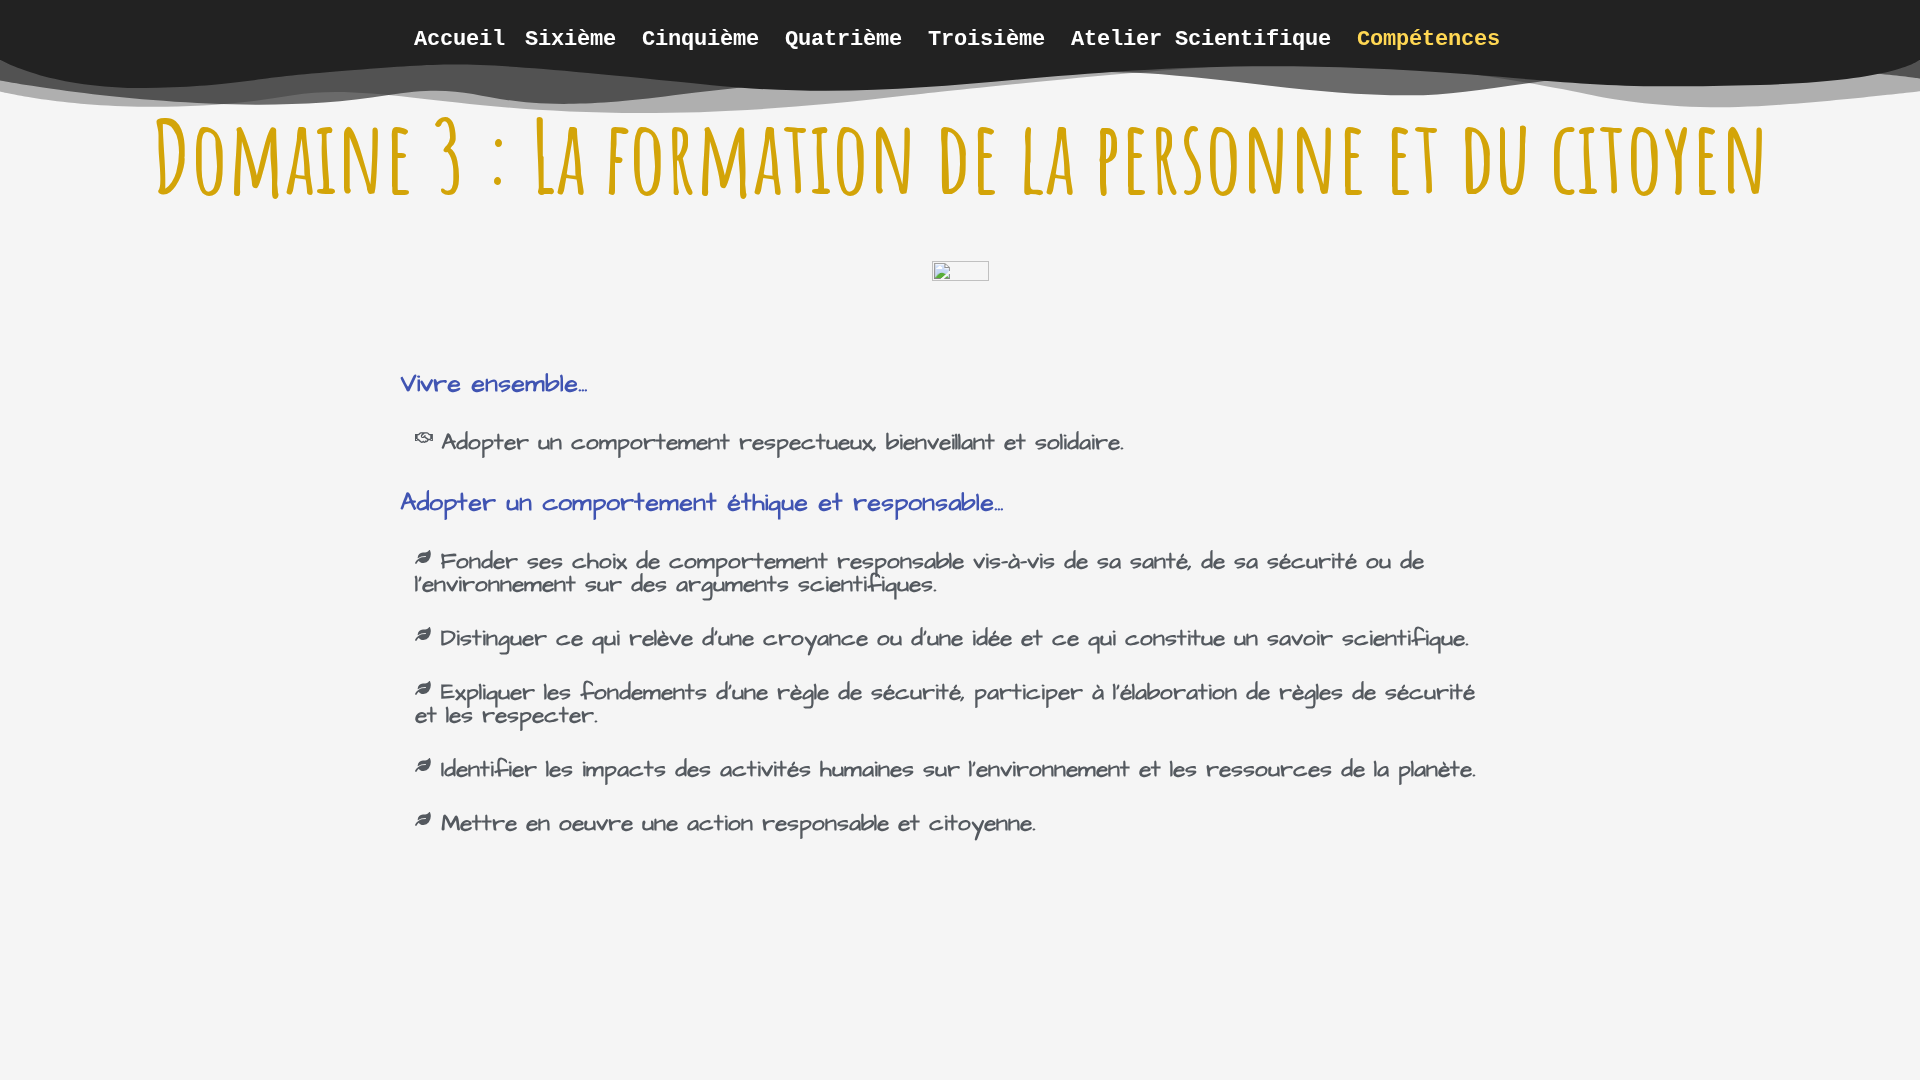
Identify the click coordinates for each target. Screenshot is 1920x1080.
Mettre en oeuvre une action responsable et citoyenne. (738, 823)
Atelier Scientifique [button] (1201, 38)
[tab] (960, 443)
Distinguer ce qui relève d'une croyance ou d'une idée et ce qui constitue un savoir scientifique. (954, 638)
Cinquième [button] (700, 38)
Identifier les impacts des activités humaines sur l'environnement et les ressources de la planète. (958, 769)
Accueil (459, 38)
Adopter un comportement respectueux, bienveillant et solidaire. (782, 442)
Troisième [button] (986, 38)
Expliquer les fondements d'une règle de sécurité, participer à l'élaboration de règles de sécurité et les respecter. (945, 703)
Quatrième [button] (843, 38)
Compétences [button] (1428, 38)
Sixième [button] (570, 38)
